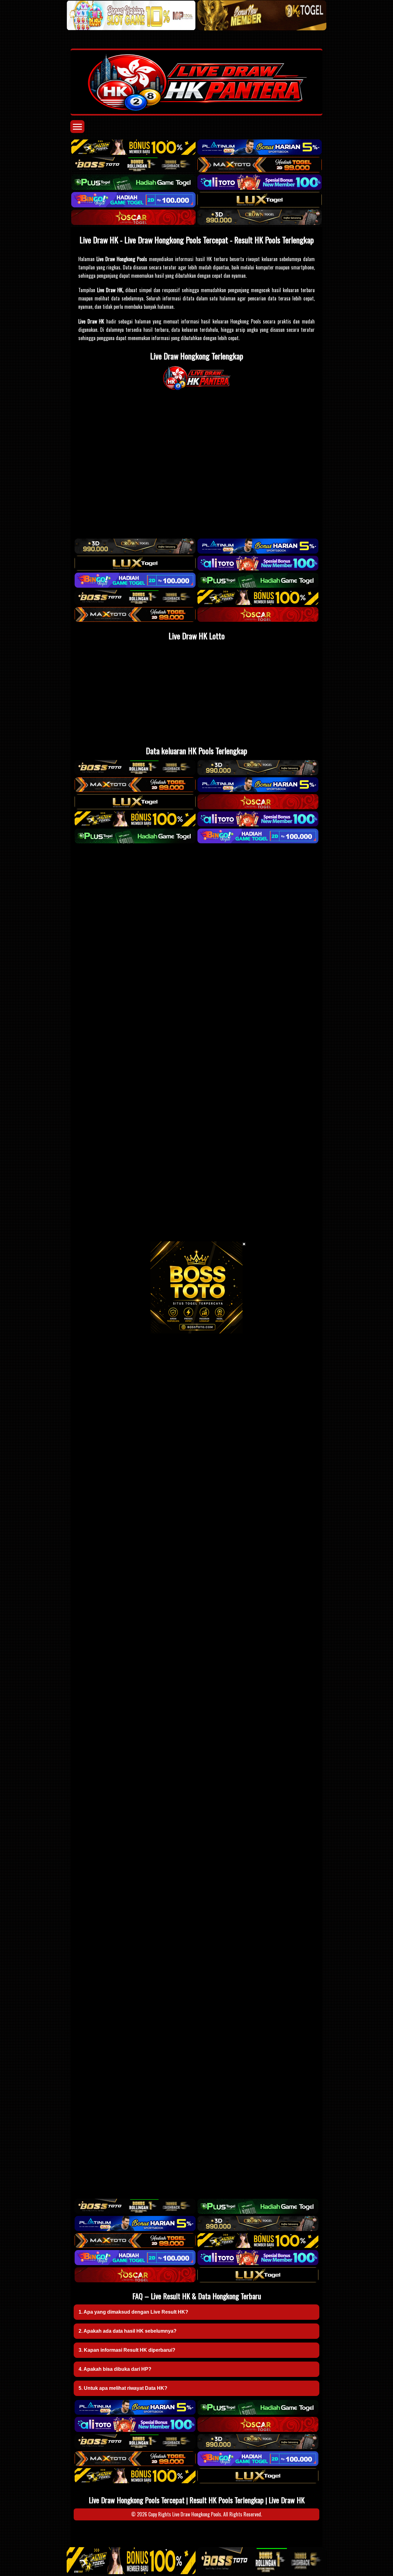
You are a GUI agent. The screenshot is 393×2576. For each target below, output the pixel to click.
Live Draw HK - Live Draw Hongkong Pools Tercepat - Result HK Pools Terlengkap (197, 240)
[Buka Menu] (77, 127)
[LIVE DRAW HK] (196, 82)
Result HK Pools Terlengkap (227, 2500)
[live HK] (197, 389)
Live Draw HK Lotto (197, 636)
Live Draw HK (287, 2500)
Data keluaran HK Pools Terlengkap (196, 751)
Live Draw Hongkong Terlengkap (197, 356)
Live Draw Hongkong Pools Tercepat (137, 2500)
